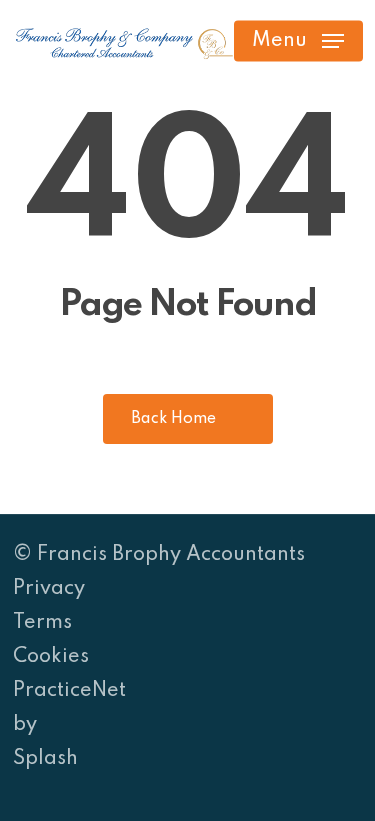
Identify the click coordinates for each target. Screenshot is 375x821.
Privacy (49, 589)
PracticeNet (69, 691)
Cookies (51, 657)
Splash (45, 759)
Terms (42, 623)
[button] (298, 41)
